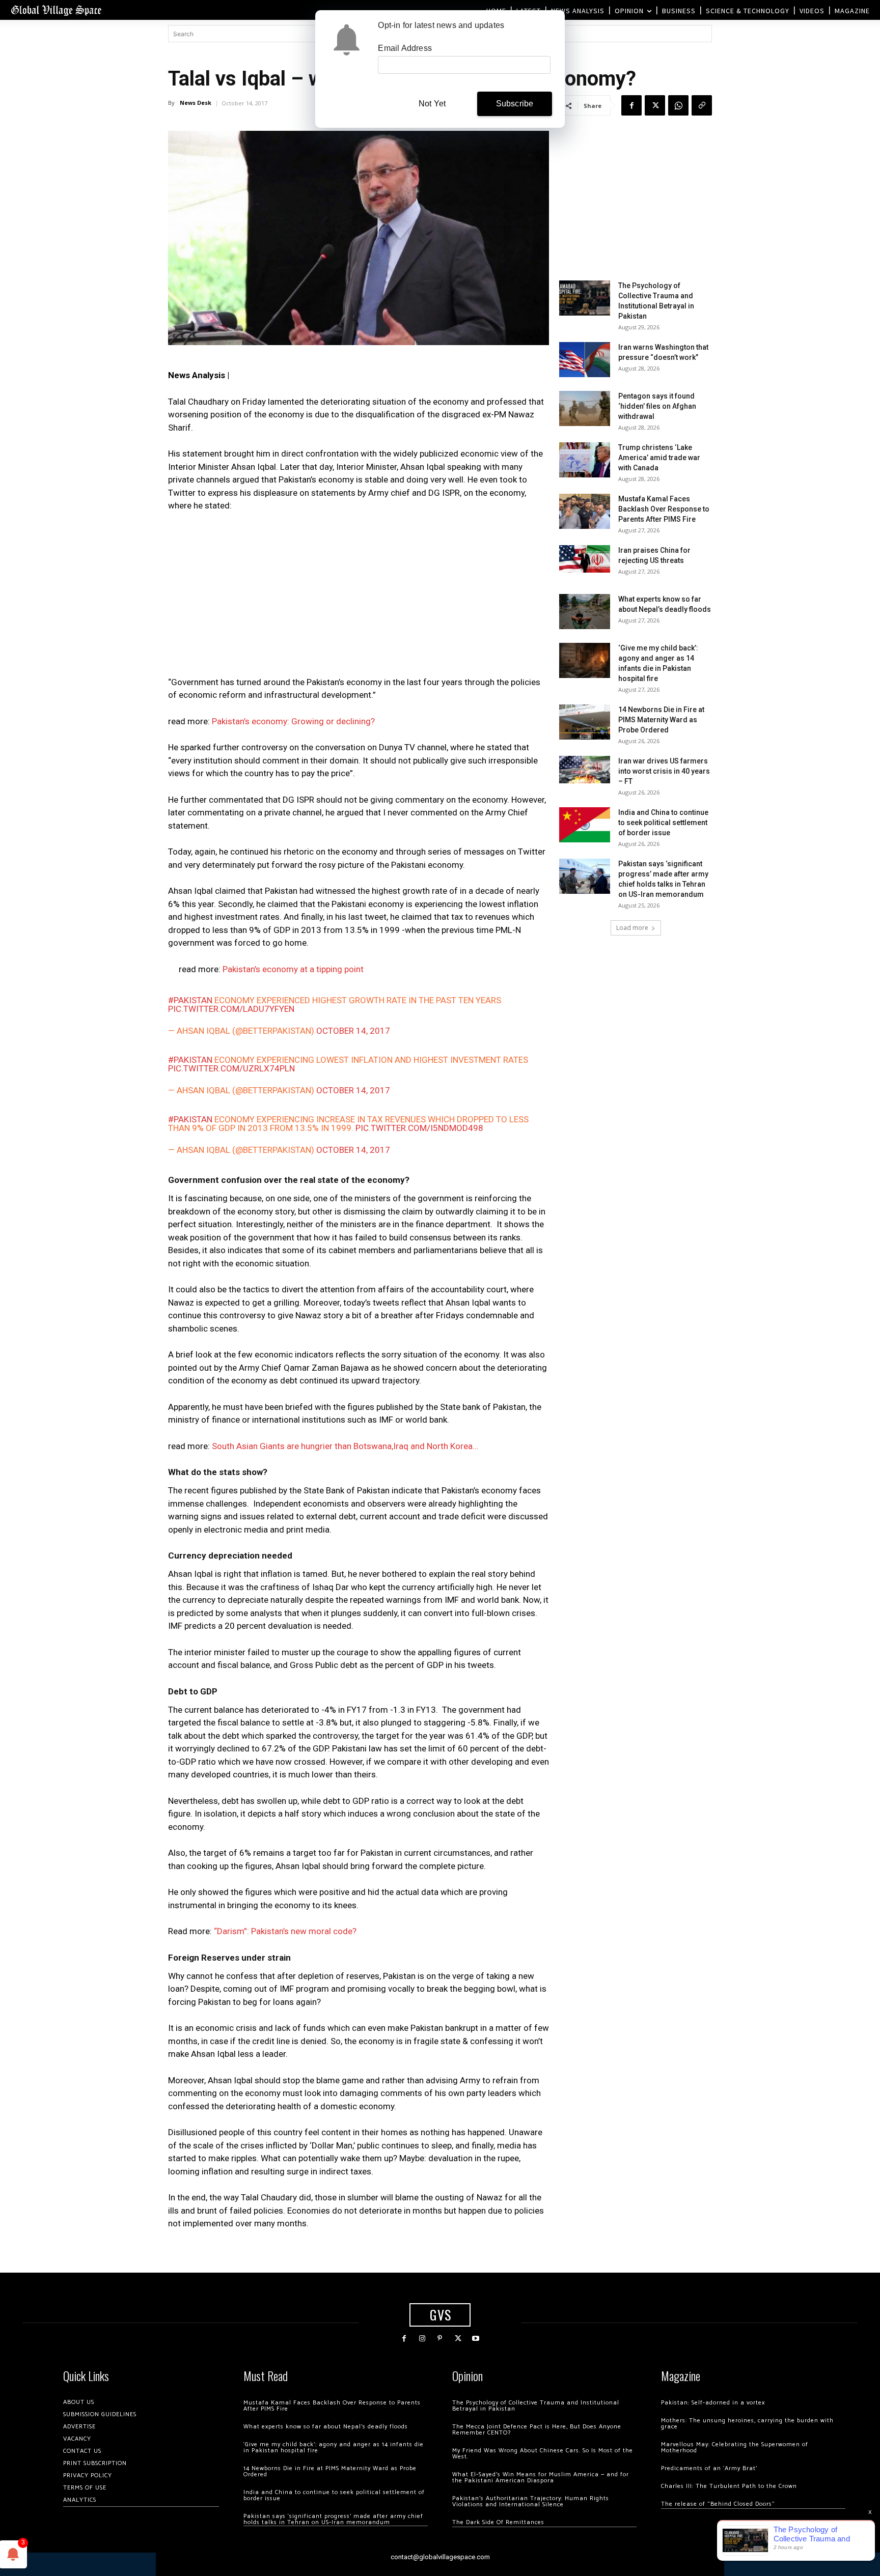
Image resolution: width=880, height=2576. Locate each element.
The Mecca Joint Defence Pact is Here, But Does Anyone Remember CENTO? (537, 2430)
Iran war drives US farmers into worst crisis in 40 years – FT (664, 771)
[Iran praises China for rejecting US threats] (585, 559)
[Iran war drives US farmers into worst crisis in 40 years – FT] (585, 769)
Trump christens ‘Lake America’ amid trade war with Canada (659, 458)
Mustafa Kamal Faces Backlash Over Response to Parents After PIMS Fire (664, 509)
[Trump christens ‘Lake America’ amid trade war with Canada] (585, 460)
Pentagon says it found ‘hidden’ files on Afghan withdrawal (657, 406)
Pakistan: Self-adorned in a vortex (713, 2403)
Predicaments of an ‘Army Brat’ (709, 2468)
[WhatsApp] (678, 105)
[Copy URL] (702, 105)
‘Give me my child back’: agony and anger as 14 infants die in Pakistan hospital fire (334, 2447)
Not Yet (432, 104)
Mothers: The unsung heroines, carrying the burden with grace (747, 2424)
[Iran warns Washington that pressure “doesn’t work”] (585, 360)
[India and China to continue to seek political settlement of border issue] (585, 825)
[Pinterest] (440, 2339)
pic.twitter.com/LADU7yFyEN (231, 1009)
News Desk (196, 103)
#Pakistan (190, 1000)
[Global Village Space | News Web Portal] (56, 10)
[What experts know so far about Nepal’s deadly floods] (585, 612)
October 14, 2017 (353, 1031)
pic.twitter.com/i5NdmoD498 (419, 1128)
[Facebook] (631, 105)
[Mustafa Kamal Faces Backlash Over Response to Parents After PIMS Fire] (585, 511)
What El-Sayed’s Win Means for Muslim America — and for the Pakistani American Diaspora (541, 2478)
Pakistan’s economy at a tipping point (293, 969)
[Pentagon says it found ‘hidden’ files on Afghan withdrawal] (585, 408)
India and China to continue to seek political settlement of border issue (663, 823)
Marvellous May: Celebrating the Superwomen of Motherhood (735, 2447)
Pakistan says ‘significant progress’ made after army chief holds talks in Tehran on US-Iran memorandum (333, 2519)
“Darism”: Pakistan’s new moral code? (285, 1931)
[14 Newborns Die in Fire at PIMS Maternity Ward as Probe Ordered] (585, 722)
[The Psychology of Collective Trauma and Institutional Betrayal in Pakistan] (585, 298)
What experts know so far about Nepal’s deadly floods (326, 2427)
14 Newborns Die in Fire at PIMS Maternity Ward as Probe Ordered (661, 720)
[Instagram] (422, 2339)
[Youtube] (476, 2339)
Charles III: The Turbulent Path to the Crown (729, 2486)
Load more (632, 928)
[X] (655, 105)
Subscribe (515, 104)
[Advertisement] (359, 597)
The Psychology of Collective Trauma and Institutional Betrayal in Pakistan (536, 2406)
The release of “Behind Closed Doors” (718, 2504)
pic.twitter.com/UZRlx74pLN (231, 1068)
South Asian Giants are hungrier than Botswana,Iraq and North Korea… (345, 1446)
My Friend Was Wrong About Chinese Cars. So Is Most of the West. (543, 2454)
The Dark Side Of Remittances (498, 2522)
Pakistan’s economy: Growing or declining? (293, 721)
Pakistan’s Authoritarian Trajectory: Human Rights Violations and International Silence (531, 2501)
